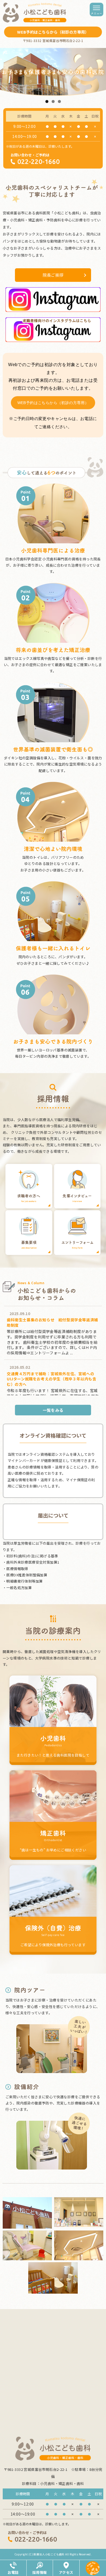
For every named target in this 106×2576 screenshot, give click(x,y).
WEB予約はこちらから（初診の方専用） (53, 403)
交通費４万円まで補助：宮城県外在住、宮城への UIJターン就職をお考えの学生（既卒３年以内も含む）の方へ (52, 1379)
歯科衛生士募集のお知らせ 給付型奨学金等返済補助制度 (52, 1322)
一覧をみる (53, 1410)
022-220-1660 (39, 162)
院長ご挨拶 (53, 275)
